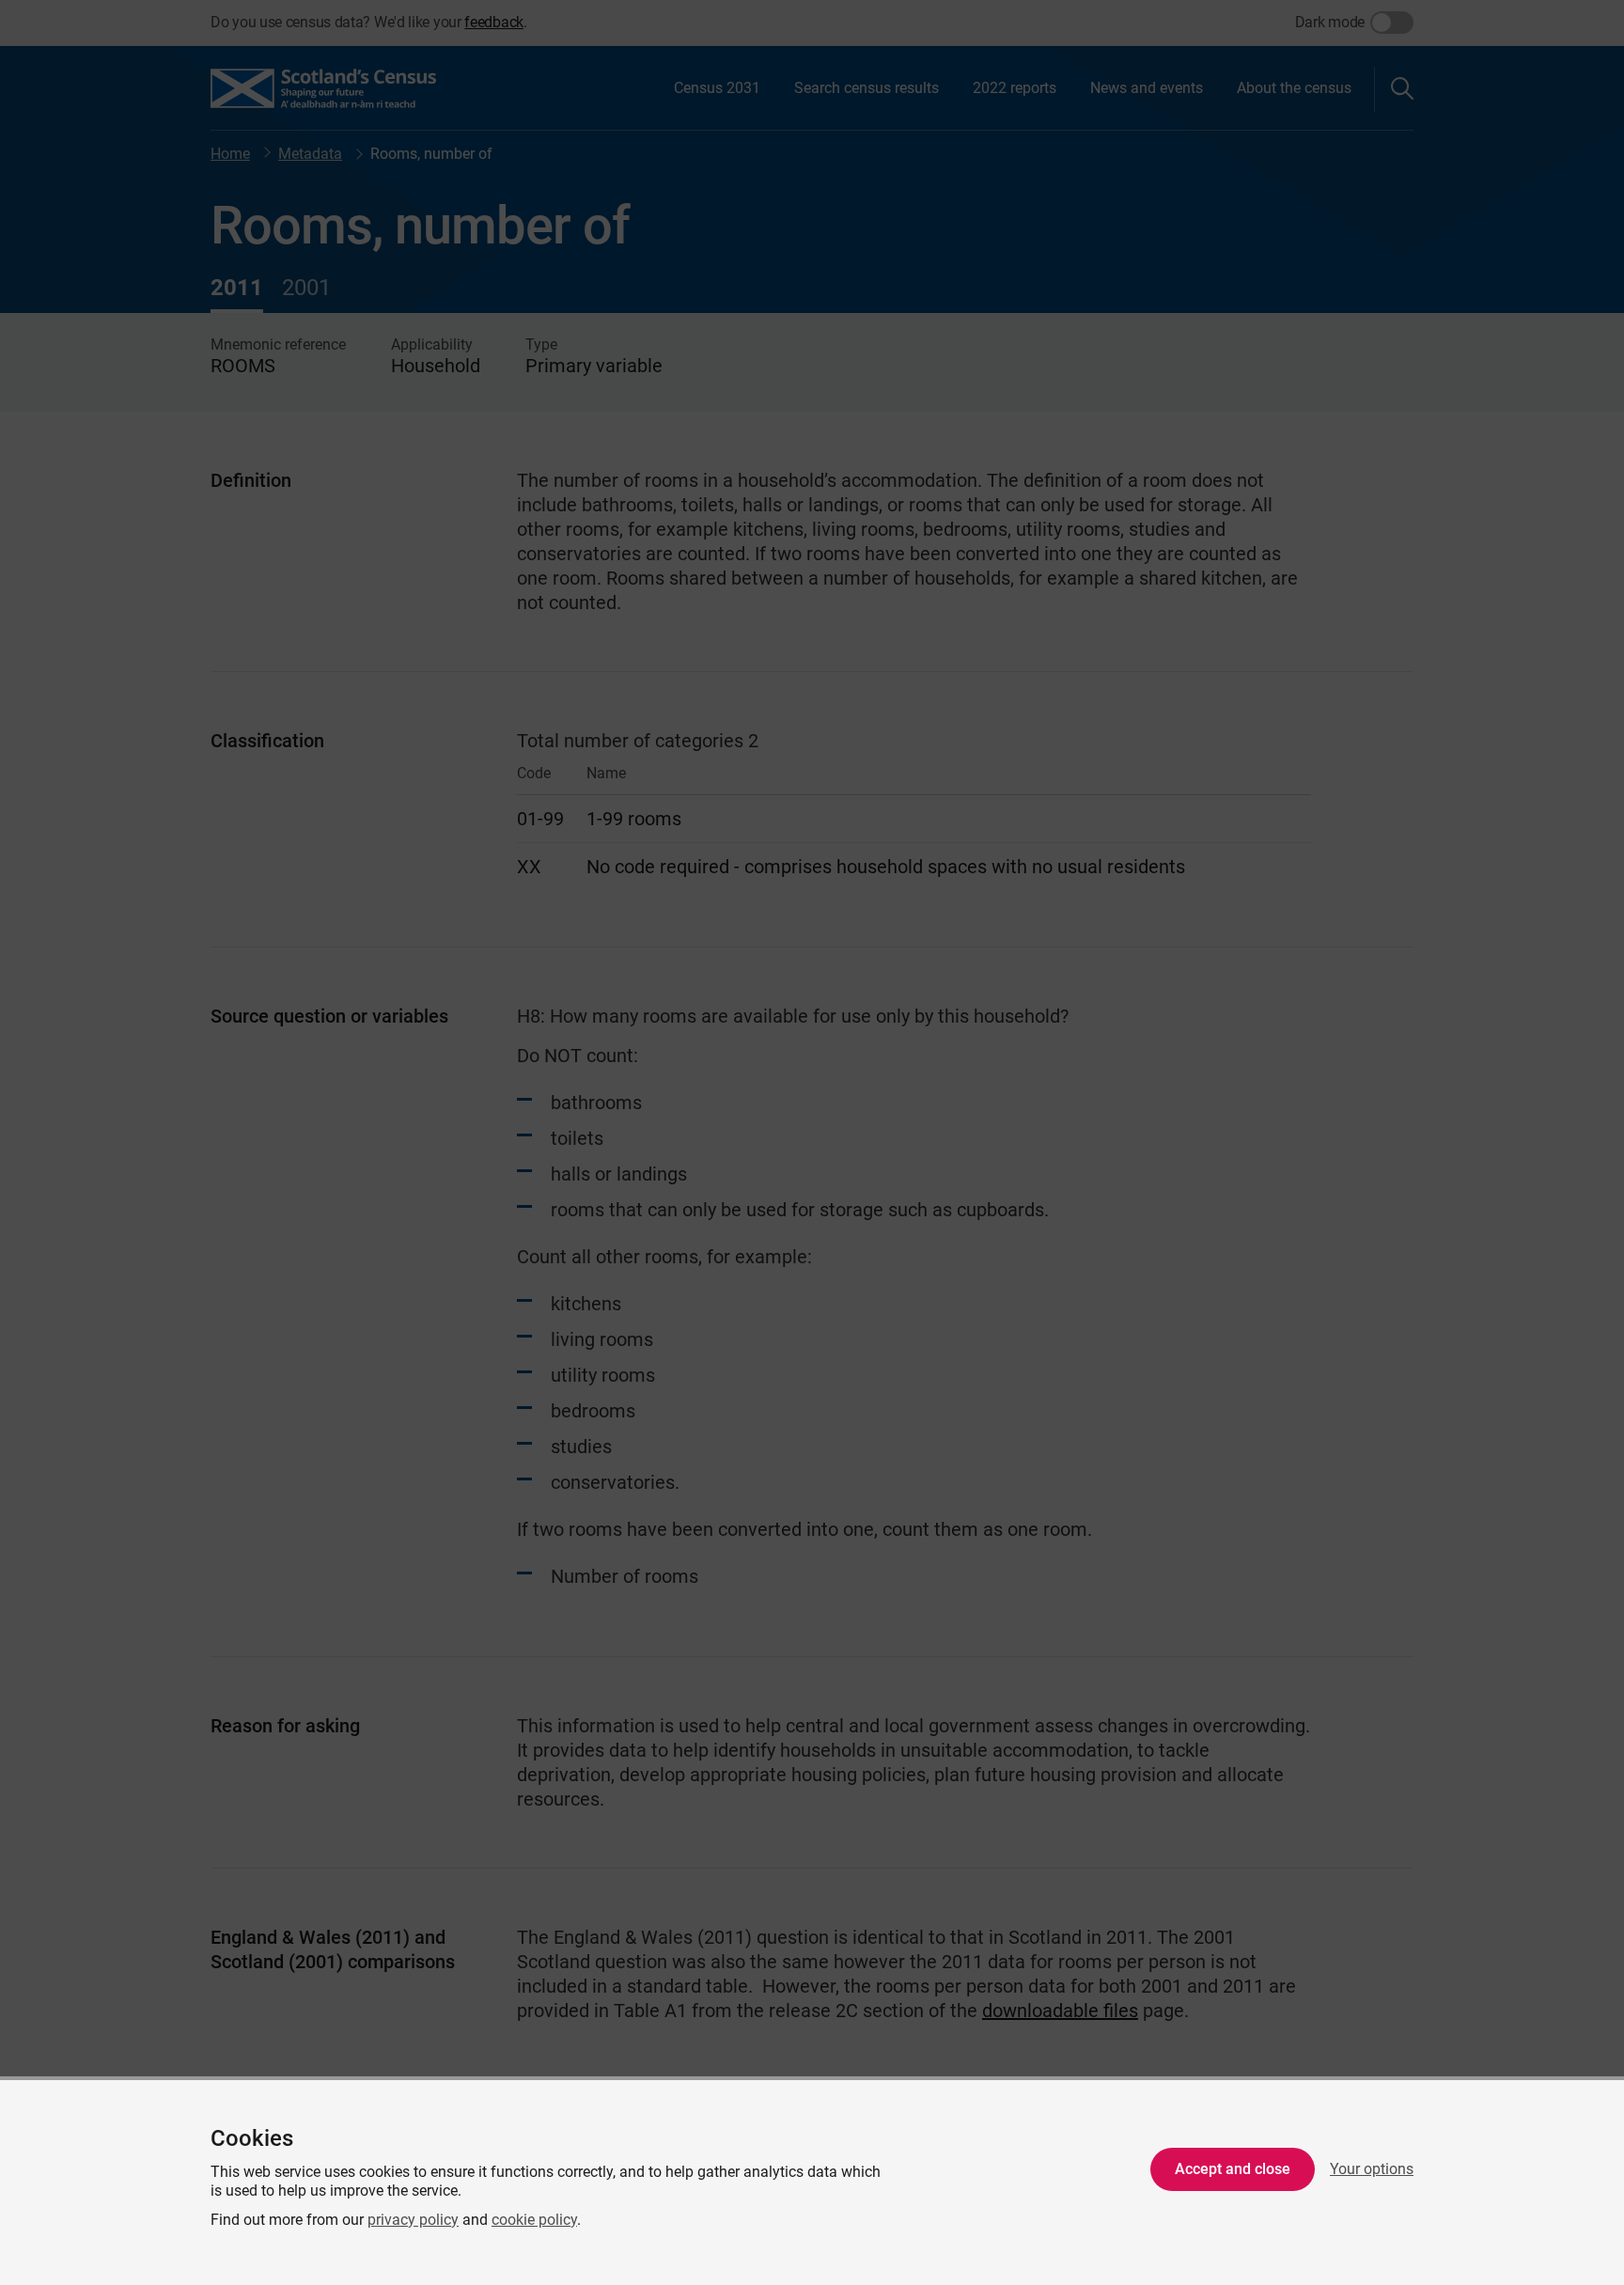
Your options (1372, 2169)
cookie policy (534, 2220)
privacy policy (413, 2220)
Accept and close (1233, 2169)
